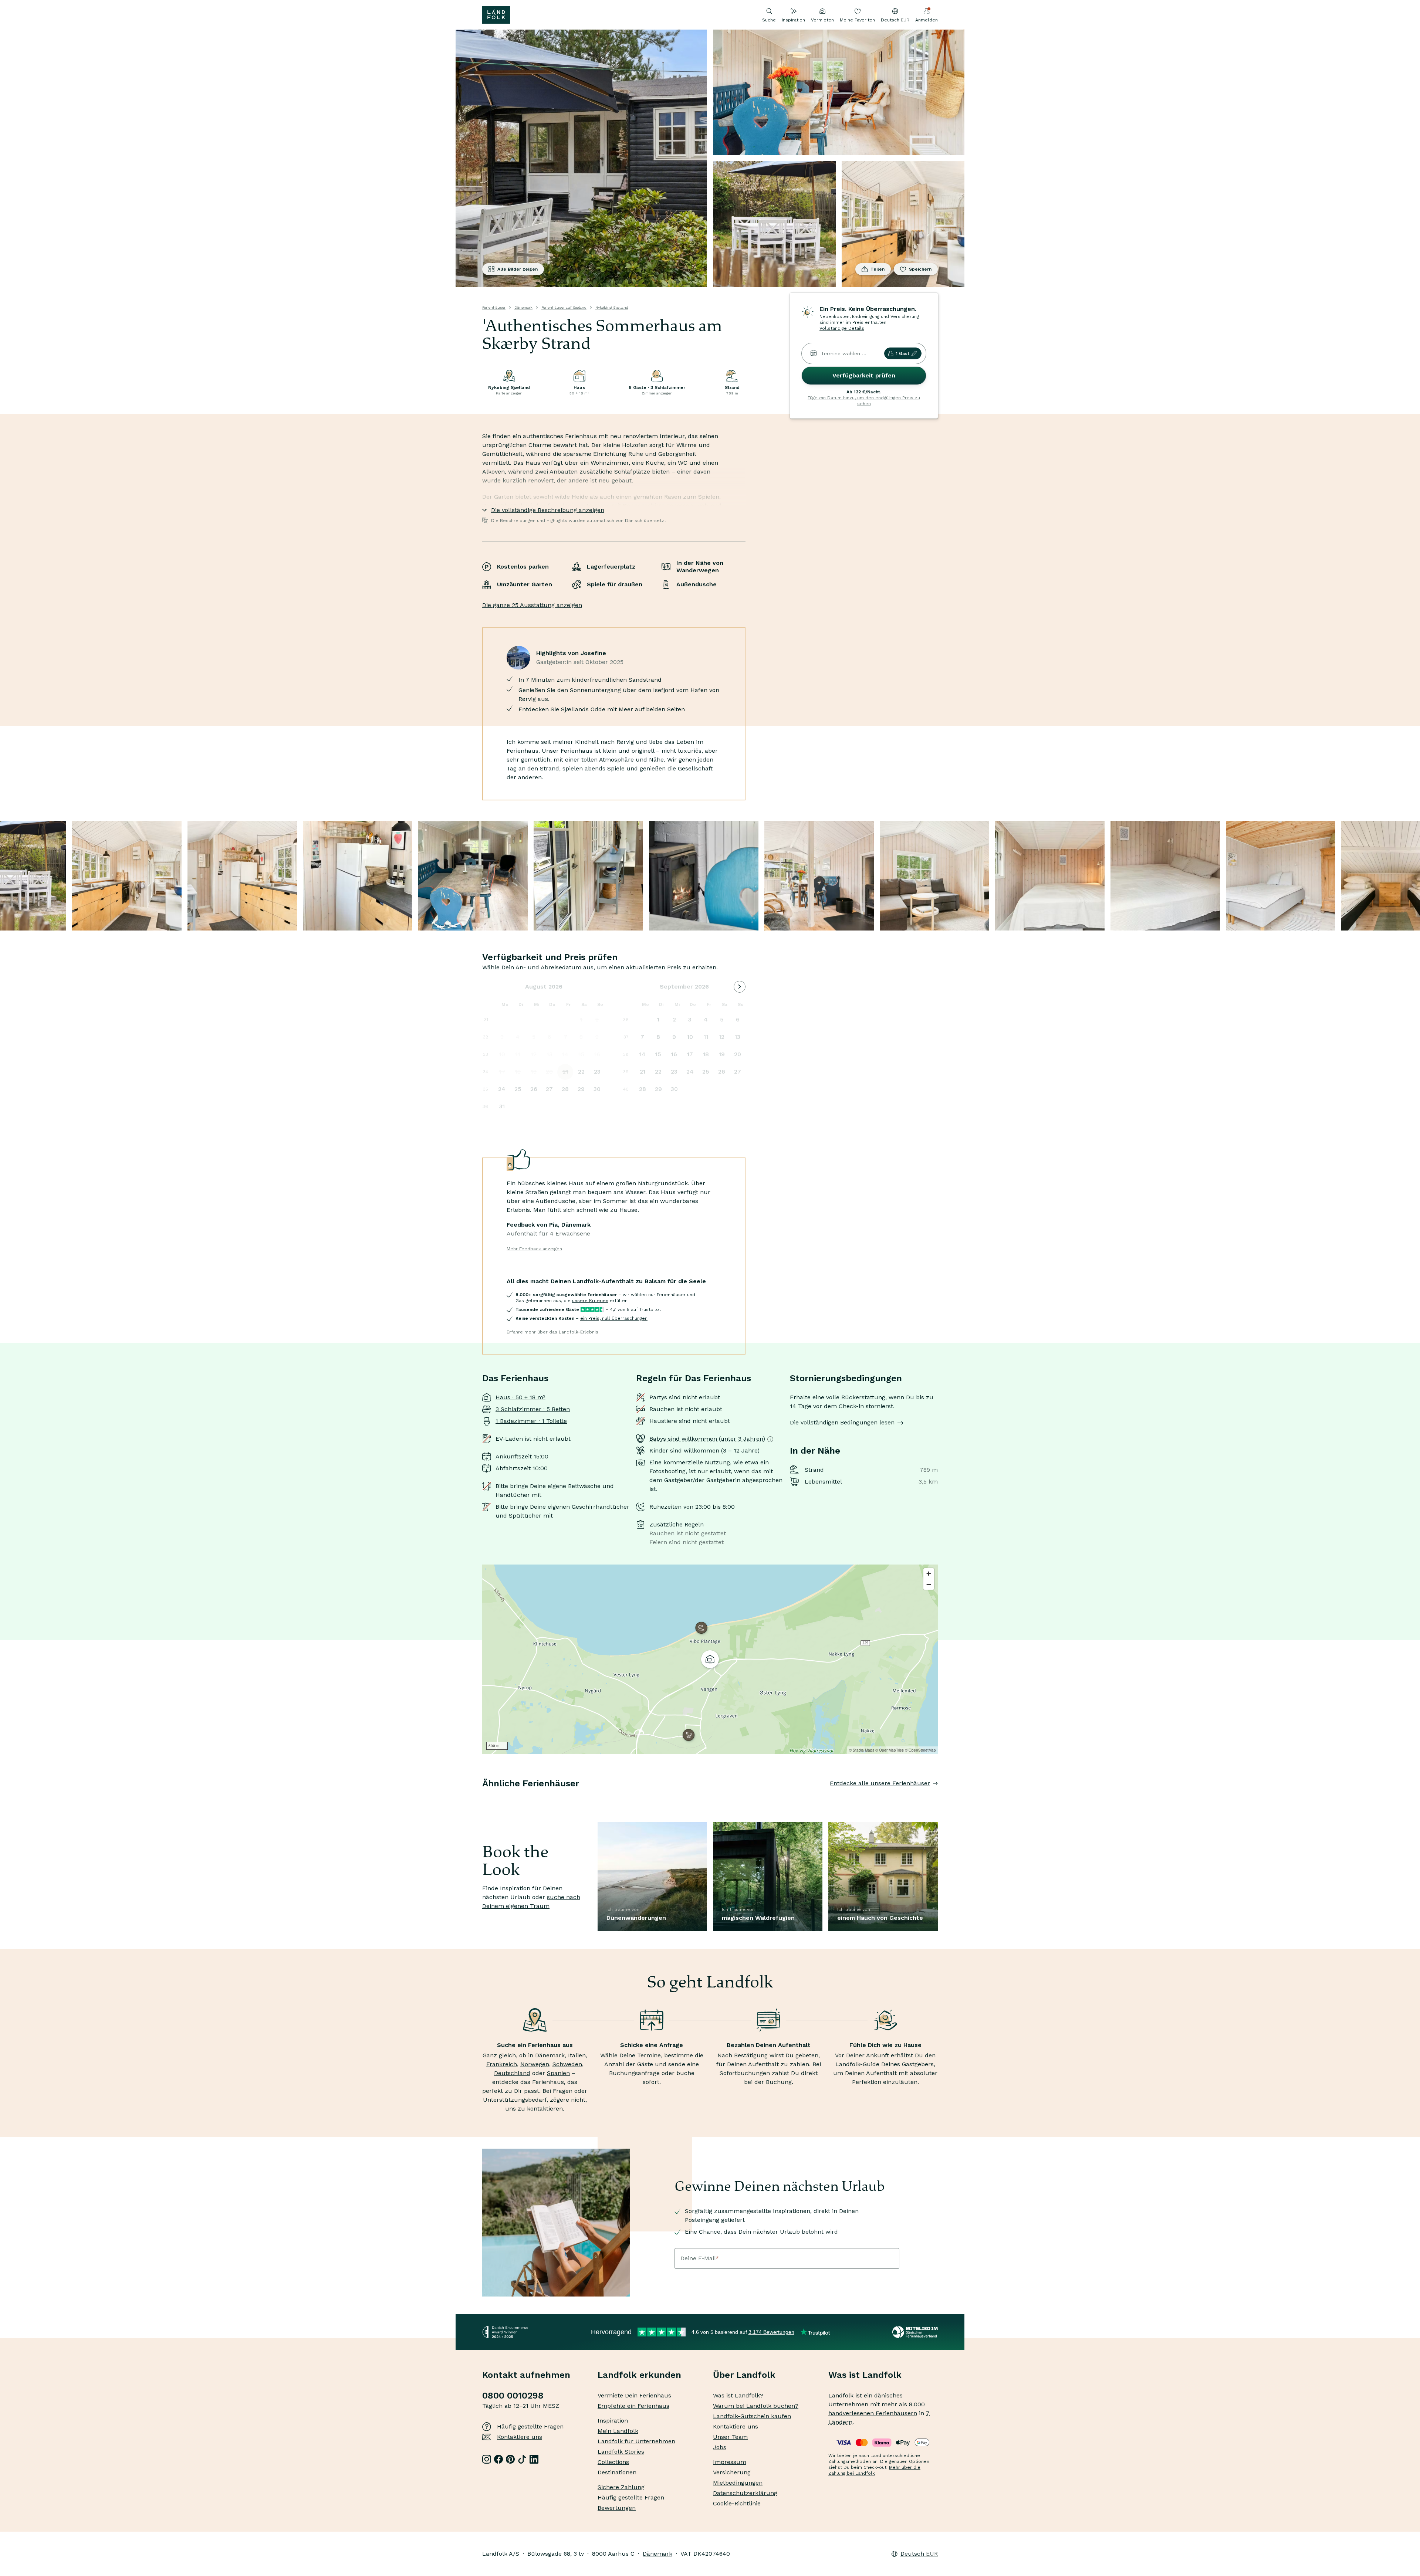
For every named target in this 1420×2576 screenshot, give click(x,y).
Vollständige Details (842, 328)
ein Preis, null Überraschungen (614, 1318)
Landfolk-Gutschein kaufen (752, 2416)
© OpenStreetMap (920, 1750)
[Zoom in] (929, 1574)
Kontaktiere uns (520, 2437)
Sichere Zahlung (621, 2487)
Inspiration (793, 20)
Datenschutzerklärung (745, 2493)
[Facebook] (498, 2459)
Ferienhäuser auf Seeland (564, 307)
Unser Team (730, 2437)
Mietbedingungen (738, 2483)
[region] (710, 1659)
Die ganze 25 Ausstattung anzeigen (532, 605)
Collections (613, 2462)
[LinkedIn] (534, 2459)
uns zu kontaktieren (534, 2109)
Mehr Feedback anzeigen (534, 1249)
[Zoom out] (929, 1584)
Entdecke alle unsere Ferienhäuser (880, 1783)
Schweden (567, 2064)
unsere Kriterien (590, 1301)
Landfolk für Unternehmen (636, 2441)
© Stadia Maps (862, 1750)
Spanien (558, 2073)
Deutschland (512, 2073)
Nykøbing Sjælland (612, 307)
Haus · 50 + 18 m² (520, 1397)
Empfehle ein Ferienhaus (633, 2406)
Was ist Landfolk (865, 2375)
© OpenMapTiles (890, 1750)
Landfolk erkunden (639, 2375)
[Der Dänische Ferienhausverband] (915, 2332)
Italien (577, 2055)
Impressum (730, 2462)
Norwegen (535, 2064)
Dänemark (523, 307)
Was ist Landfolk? (738, 2395)
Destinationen (617, 2472)
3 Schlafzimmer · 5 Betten (533, 1409)
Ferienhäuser (494, 307)
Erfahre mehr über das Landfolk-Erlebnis (552, 1332)
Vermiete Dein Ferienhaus (634, 2395)
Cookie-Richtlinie (737, 2503)
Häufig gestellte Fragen (530, 2426)
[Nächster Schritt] (938, 1798)
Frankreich (502, 2064)
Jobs (720, 2447)
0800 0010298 (513, 2396)
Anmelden (927, 20)
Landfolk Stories (621, 2452)
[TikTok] (522, 2459)
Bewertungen (617, 2508)
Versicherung (732, 2472)
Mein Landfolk (618, 2431)
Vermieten (822, 20)
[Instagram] (487, 2459)
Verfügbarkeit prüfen (864, 375)
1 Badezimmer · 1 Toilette (531, 1421)
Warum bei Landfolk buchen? (756, 2406)
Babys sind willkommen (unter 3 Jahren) (707, 1439)
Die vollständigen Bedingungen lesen (842, 1422)
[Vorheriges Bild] (482, 1798)
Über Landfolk (744, 2375)
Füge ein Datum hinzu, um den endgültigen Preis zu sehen (864, 401)
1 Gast (902, 353)
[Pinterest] (510, 2459)
